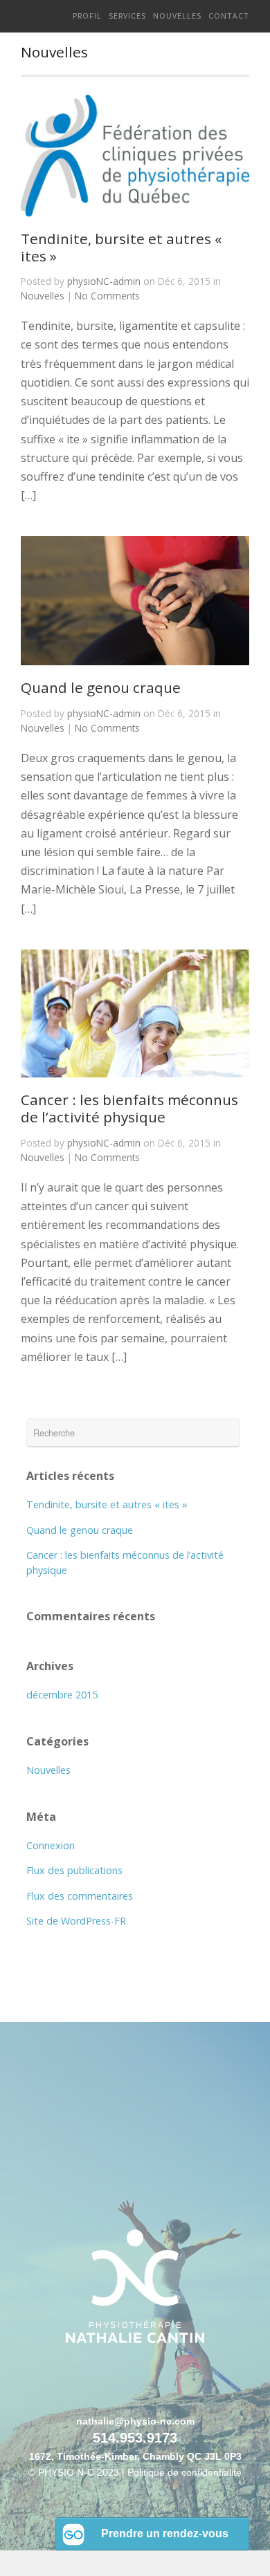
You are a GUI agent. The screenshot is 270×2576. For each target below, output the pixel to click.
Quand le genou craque (101, 687)
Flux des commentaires (80, 1896)
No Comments (107, 296)
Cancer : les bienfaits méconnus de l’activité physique (129, 1108)
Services (127, 16)
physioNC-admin (104, 281)
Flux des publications (74, 1870)
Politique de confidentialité (184, 2473)
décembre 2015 (62, 1695)
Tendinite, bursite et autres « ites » (121, 247)
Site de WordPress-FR (76, 1921)
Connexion (51, 1845)
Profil (87, 16)
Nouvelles (177, 16)
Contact (229, 16)
